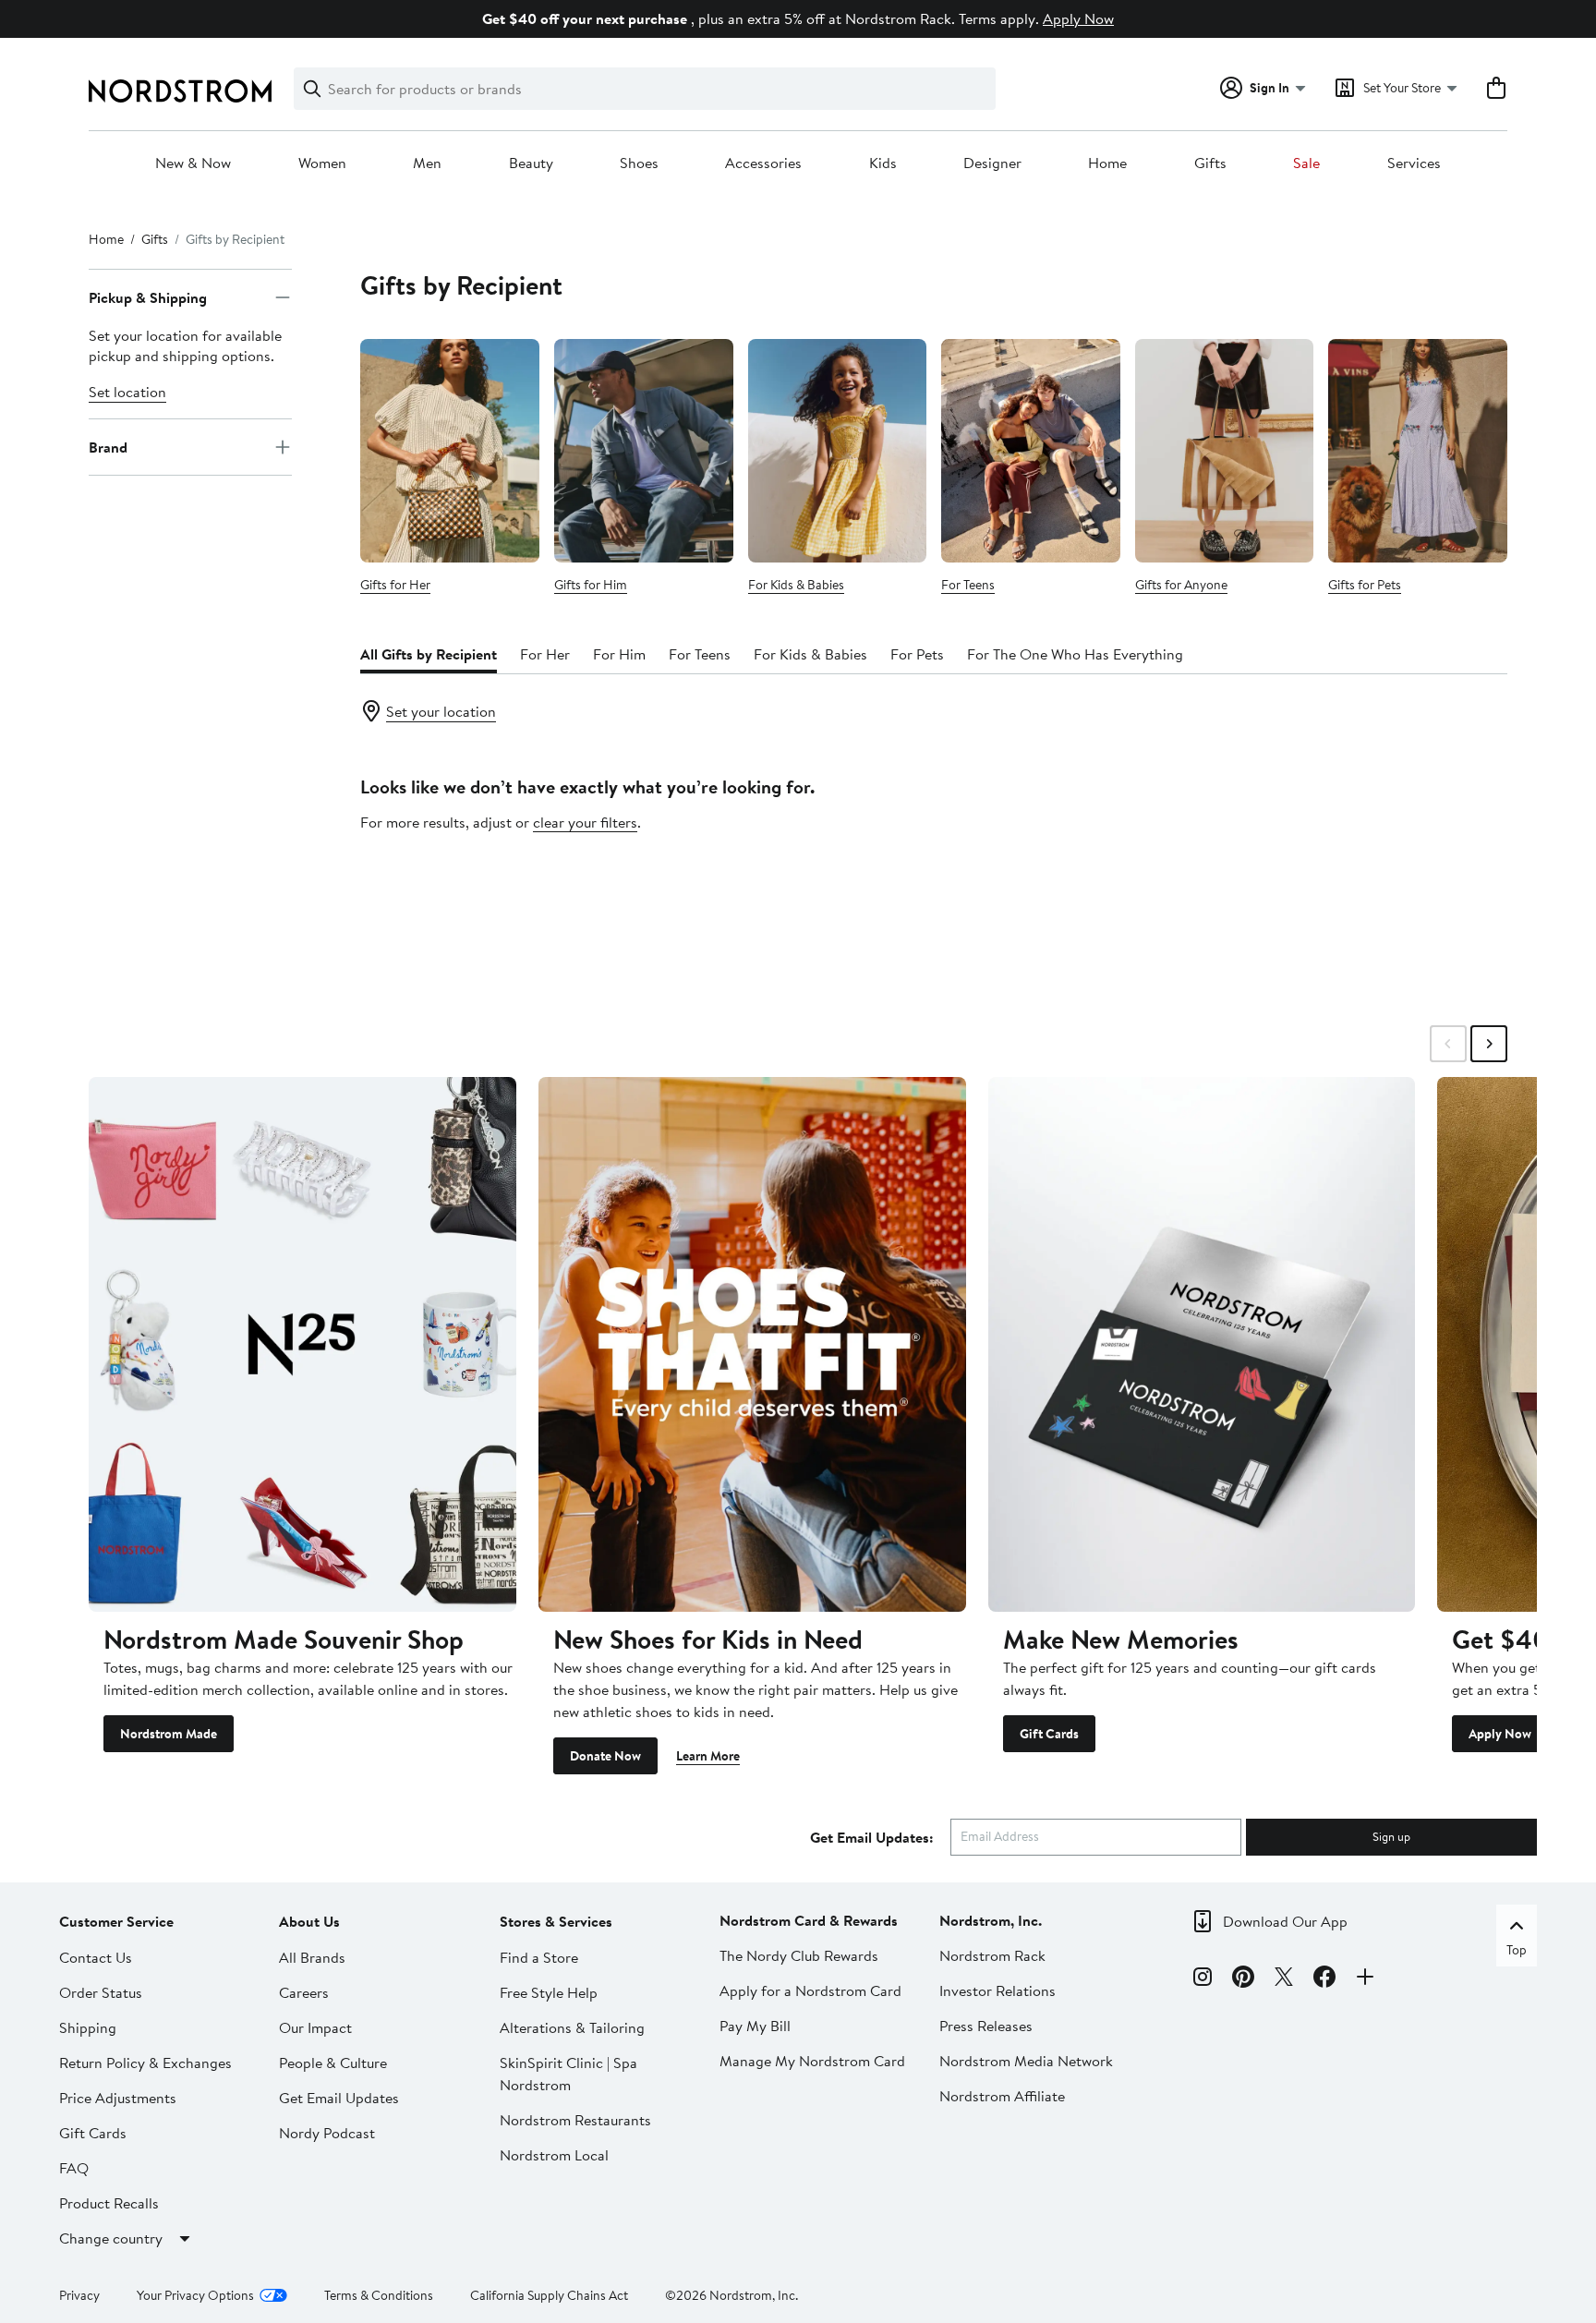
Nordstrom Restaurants (575, 2120)
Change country (111, 2238)
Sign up (1391, 1836)
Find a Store (539, 1957)
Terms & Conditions (379, 2295)
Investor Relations (997, 1990)
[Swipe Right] (1489, 1044)
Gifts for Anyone (1181, 585)
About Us (309, 1921)
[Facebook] (1324, 1979)
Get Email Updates (339, 2098)
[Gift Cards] (1202, 1344)
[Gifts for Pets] (1418, 451)
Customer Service (116, 1921)
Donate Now (605, 1756)
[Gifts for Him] (644, 451)
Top (1517, 1950)
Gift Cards (1049, 1734)
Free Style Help (549, 1992)
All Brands (312, 1957)
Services (1414, 163)
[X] (1284, 1979)
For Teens (968, 585)
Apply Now (1078, 18)
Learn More (708, 1756)
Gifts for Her (395, 585)
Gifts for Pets (1365, 585)
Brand (108, 447)
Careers (304, 1992)
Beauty (531, 163)
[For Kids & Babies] (838, 451)
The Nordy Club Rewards (799, 1955)
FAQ (74, 2168)
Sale (1306, 163)
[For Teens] (1031, 451)
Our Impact (315, 2027)
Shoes (639, 163)
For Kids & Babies (796, 585)
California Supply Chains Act (549, 2295)
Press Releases (986, 2026)
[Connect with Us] (1365, 1979)
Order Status (101, 1992)
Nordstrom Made (169, 1734)
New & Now (193, 163)
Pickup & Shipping (148, 297)
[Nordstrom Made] (302, 1344)
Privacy (79, 2295)
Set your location (441, 711)
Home (1107, 163)
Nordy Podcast (327, 2133)
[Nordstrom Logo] (180, 91)
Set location (127, 392)
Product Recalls (109, 2203)
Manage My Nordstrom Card (812, 2061)
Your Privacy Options (195, 2295)
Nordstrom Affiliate (1002, 2096)
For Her (545, 654)
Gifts (1210, 163)
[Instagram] (1203, 1979)
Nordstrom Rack (992, 1955)
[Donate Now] (752, 1344)
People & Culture (333, 2063)
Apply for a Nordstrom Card (810, 1990)
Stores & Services (556, 1921)
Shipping (88, 2027)
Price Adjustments (118, 2098)
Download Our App (1285, 1921)
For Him (619, 654)
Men (427, 163)
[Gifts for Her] (450, 451)
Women (322, 163)
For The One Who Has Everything (1075, 654)
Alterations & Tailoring (572, 2027)
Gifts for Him (591, 585)
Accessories (763, 163)
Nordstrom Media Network (1026, 2061)
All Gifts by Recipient (429, 654)
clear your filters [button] (585, 822)
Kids (883, 163)
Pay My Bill (755, 2026)
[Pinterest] (1243, 1979)
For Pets (917, 654)
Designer (992, 163)
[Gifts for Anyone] (1225, 451)
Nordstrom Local (554, 2155)
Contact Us (96, 1957)
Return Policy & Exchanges (145, 2063)
